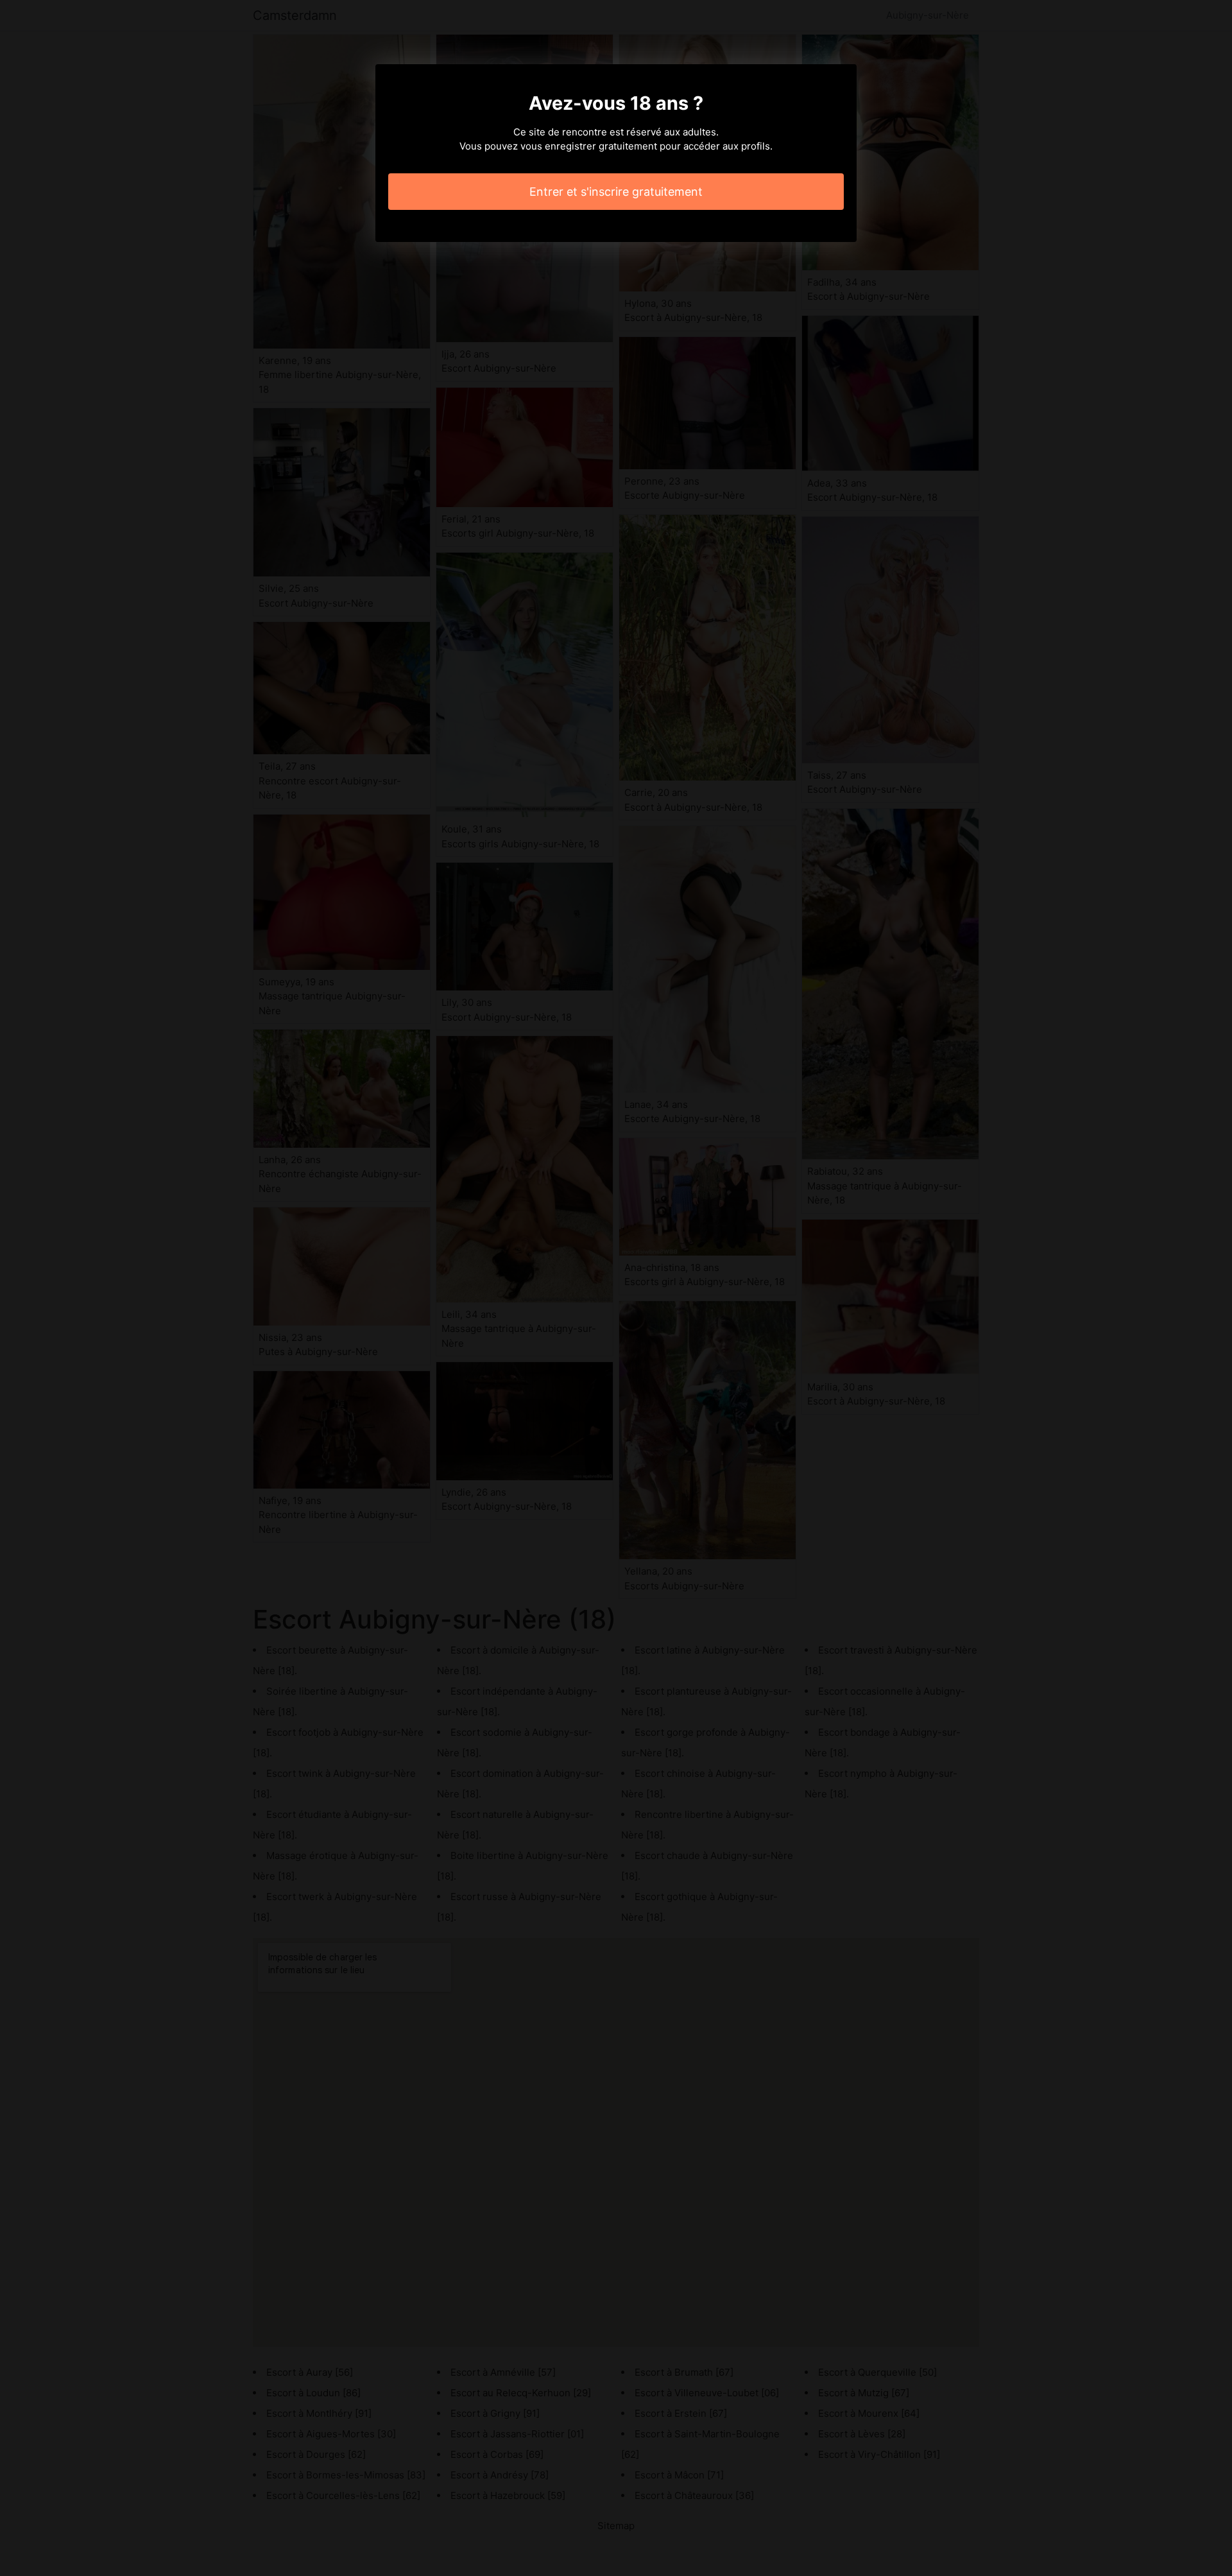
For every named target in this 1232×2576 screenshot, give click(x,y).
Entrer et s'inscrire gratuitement (616, 192)
